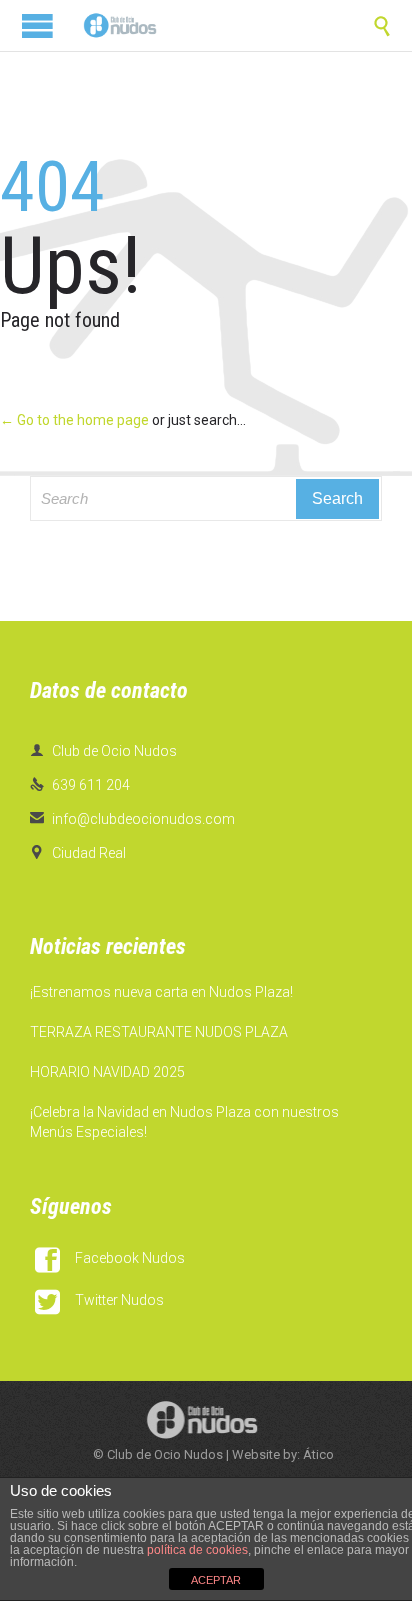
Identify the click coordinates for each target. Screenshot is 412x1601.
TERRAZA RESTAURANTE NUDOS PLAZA (159, 1032)
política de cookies (197, 1550)
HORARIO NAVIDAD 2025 (107, 1072)
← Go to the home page (74, 420)
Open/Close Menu (37, 25)
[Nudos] (120, 25)
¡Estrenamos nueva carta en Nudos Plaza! (161, 992)
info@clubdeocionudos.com (132, 819)
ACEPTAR (216, 1580)
